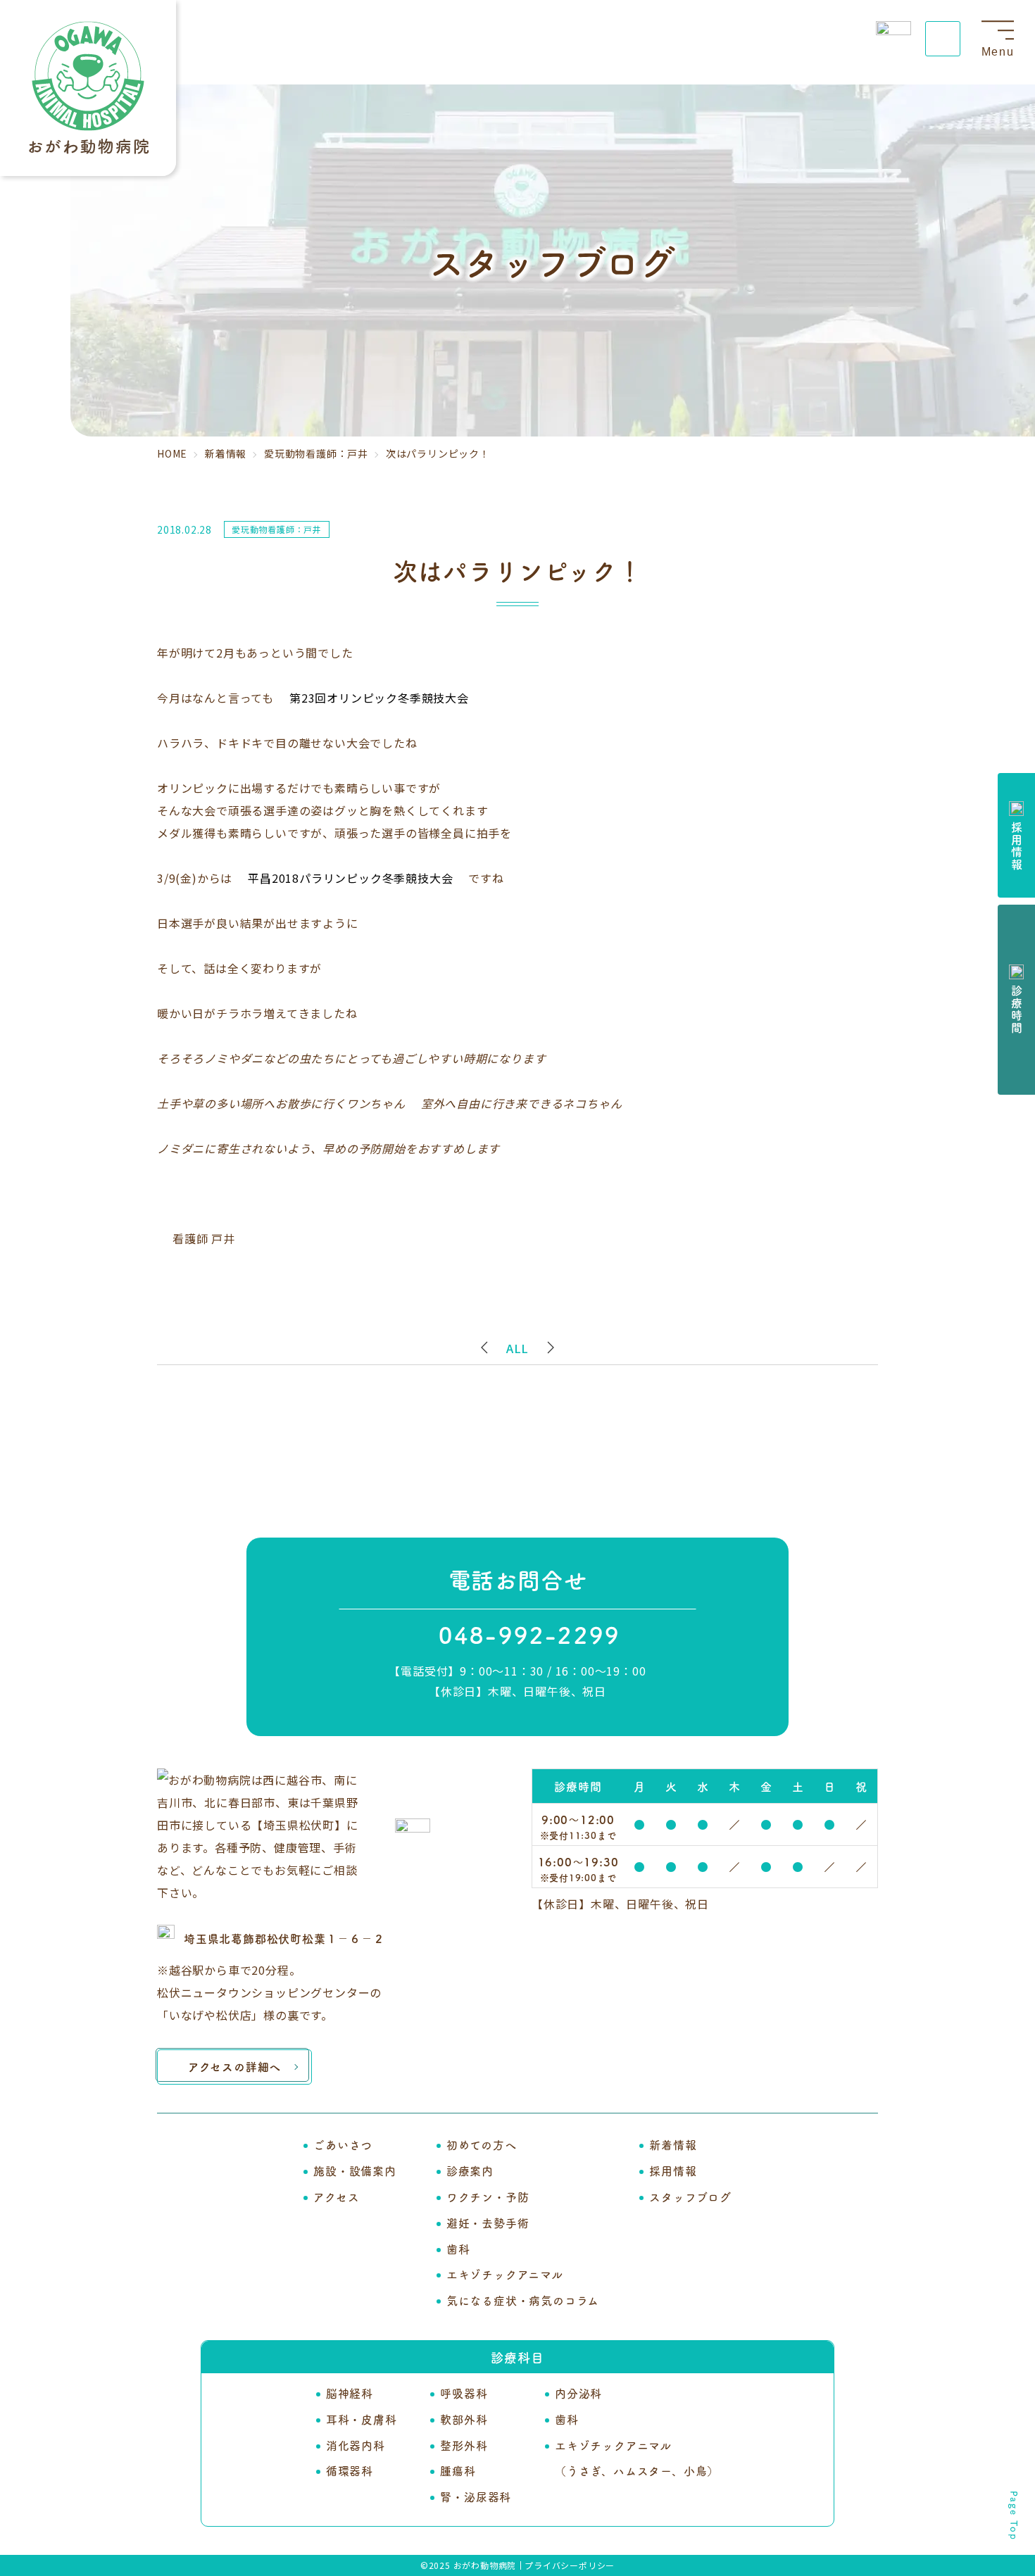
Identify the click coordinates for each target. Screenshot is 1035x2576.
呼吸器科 (464, 2393)
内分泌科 (578, 2393)
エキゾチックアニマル (505, 2274)
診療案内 (470, 2170)
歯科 (458, 2249)
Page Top (1014, 2516)
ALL (517, 1348)
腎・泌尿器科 (476, 2496)
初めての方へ (482, 2144)
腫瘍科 (458, 2470)
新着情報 (673, 2144)
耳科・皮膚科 (362, 2419)
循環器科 (350, 2470)
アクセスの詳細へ (234, 2066)
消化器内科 (356, 2445)
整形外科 (464, 2445)
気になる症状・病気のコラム (523, 2300)
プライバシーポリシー (570, 2565)
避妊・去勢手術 (488, 2223)
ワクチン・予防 (488, 2197)
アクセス (336, 2197)
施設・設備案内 (355, 2170)
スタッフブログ (690, 2197)
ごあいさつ (343, 2144)
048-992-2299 (529, 1634)
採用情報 (673, 2170)
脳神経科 (350, 2393)
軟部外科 (464, 2419)
